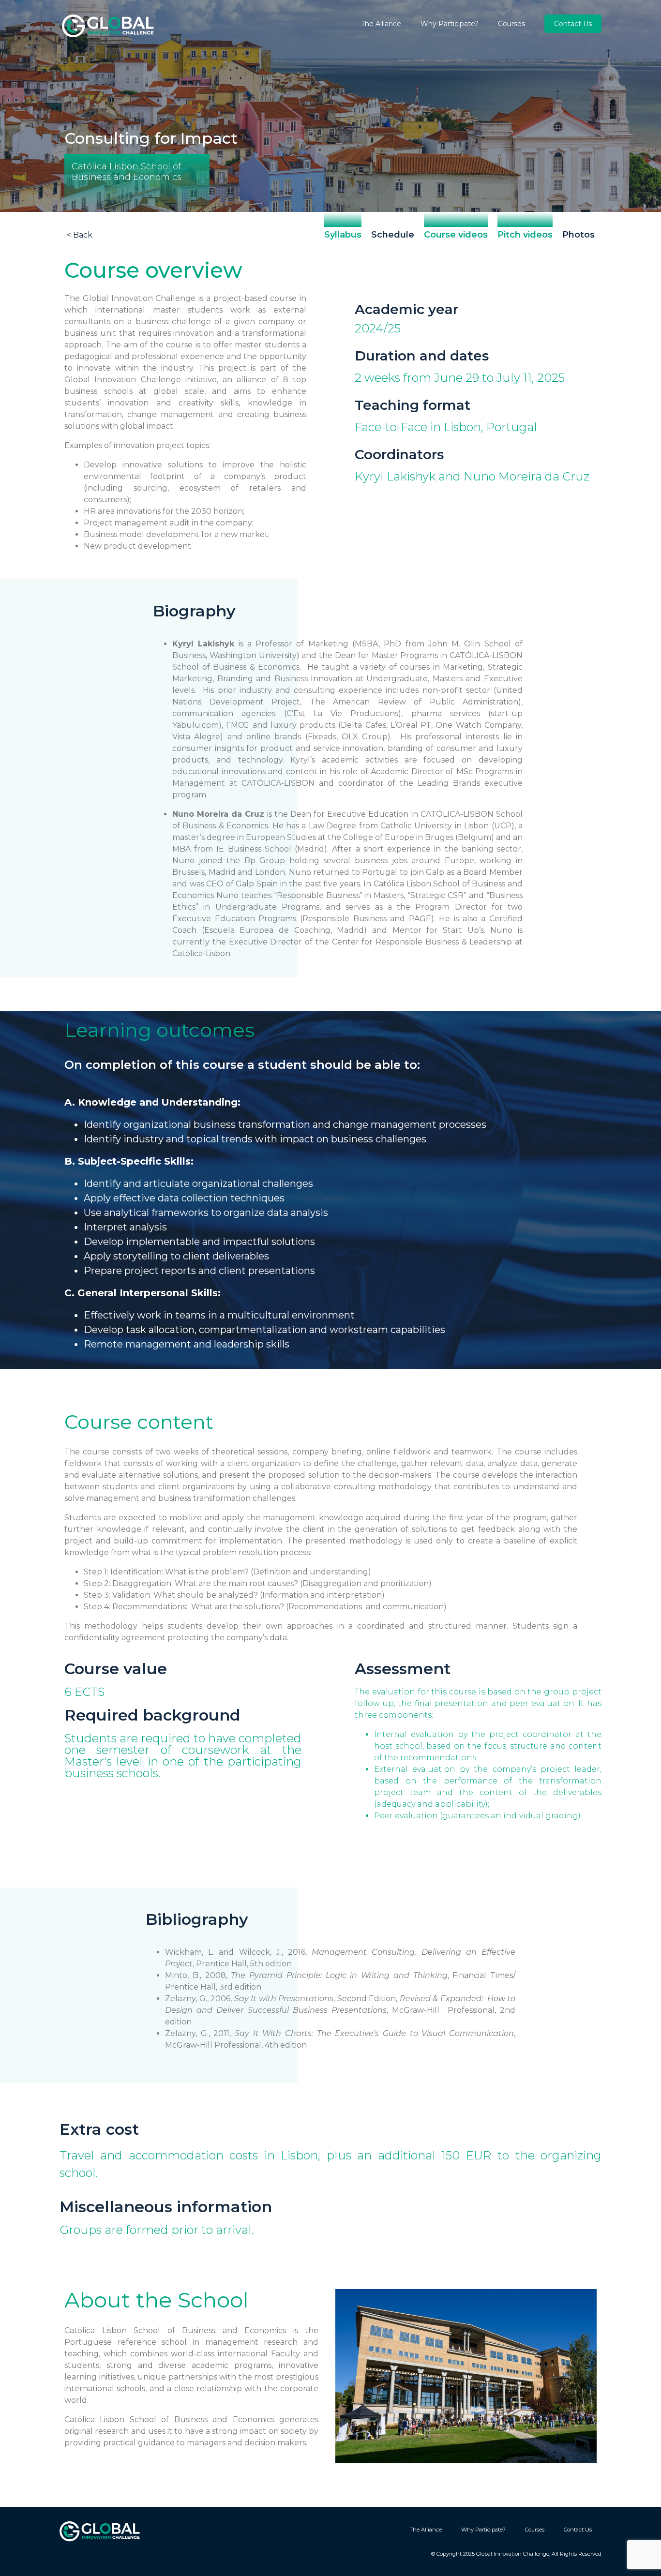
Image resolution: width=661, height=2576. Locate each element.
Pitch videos (525, 235)
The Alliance (381, 24)
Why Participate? (450, 24)
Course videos (456, 235)
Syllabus (343, 235)
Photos (578, 235)
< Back (80, 235)
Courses (511, 24)
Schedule (393, 235)
